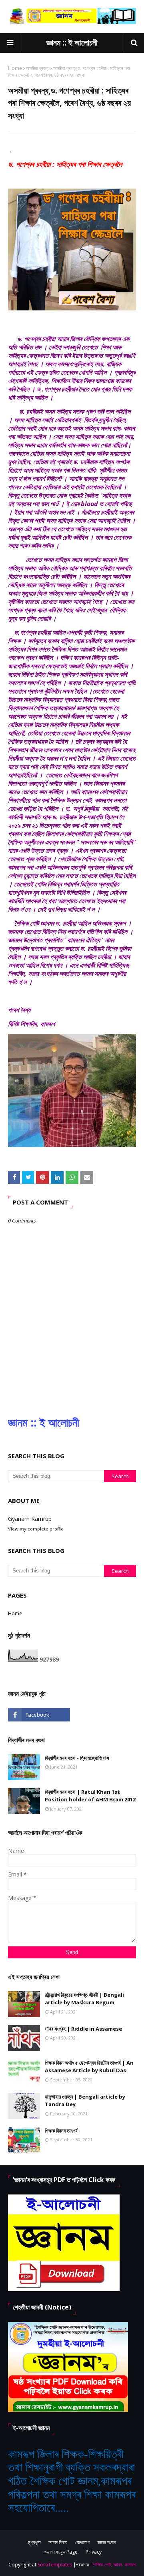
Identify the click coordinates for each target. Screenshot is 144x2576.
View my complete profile (36, 1529)
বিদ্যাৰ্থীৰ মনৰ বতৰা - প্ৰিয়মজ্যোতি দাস (77, 1758)
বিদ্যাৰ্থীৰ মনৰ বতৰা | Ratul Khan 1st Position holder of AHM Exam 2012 (90, 1796)
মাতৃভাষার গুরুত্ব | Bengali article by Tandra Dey (85, 2101)
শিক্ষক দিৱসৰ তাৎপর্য (61, 2131)
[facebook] (39, 1715)
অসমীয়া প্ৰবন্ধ (38, 68)
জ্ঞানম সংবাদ (107, 2542)
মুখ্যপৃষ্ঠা (34, 2542)
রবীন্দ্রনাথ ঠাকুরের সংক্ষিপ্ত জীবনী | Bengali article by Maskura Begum (84, 1999)
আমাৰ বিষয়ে (58, 2542)
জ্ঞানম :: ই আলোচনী (72, 43)
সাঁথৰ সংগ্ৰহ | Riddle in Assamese (83, 2029)
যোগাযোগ (82, 2542)
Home (15, 68)
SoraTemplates (55, 2565)
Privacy (94, 2552)
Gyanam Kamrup (30, 1519)
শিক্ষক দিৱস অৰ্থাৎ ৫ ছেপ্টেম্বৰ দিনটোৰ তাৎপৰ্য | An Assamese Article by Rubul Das (89, 2067)
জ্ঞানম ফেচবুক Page (61, 2552)
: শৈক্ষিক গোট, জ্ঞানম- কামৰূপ (113, 2565)
